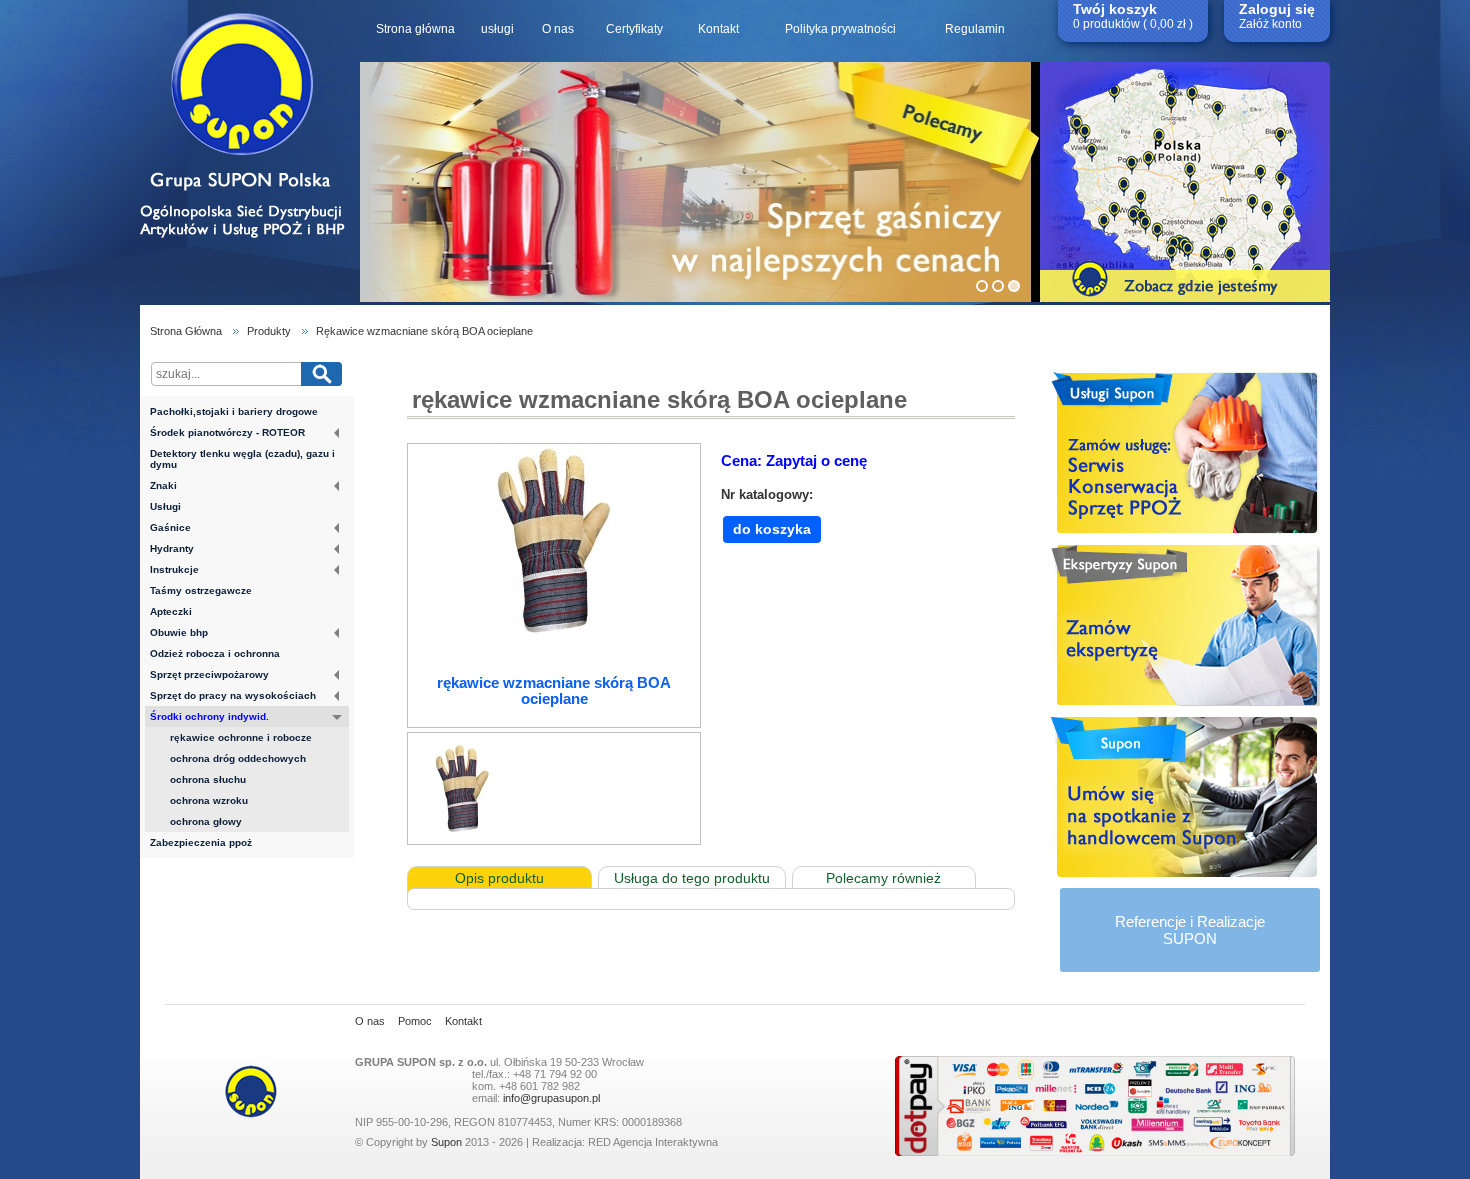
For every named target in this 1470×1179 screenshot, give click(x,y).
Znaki (163, 485)
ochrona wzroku (209, 800)
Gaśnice (170, 527)
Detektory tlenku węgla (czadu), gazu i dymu (242, 459)
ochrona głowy (206, 821)
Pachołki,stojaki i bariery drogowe (234, 411)
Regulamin (975, 29)
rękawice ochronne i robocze (241, 737)
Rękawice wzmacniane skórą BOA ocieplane (424, 331)
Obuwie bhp (179, 632)
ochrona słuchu (208, 779)
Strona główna (415, 29)
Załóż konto (1270, 24)
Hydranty (172, 548)
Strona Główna (186, 331)
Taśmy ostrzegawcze (201, 590)
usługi (497, 29)
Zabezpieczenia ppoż (201, 842)
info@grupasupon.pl (551, 1098)
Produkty (269, 331)
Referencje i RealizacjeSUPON (1190, 930)
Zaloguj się (1277, 9)
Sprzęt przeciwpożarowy (209, 674)
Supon (446, 1142)
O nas (558, 29)
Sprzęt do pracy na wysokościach (233, 695)
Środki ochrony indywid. (209, 716)
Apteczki (171, 611)
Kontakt (718, 29)
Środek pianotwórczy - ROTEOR (227, 432)
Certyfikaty (634, 29)
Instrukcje (174, 569)
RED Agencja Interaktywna (653, 1142)
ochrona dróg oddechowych (238, 758)
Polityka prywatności (840, 29)
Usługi (165, 506)
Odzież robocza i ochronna (215, 653)
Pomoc (415, 1021)
